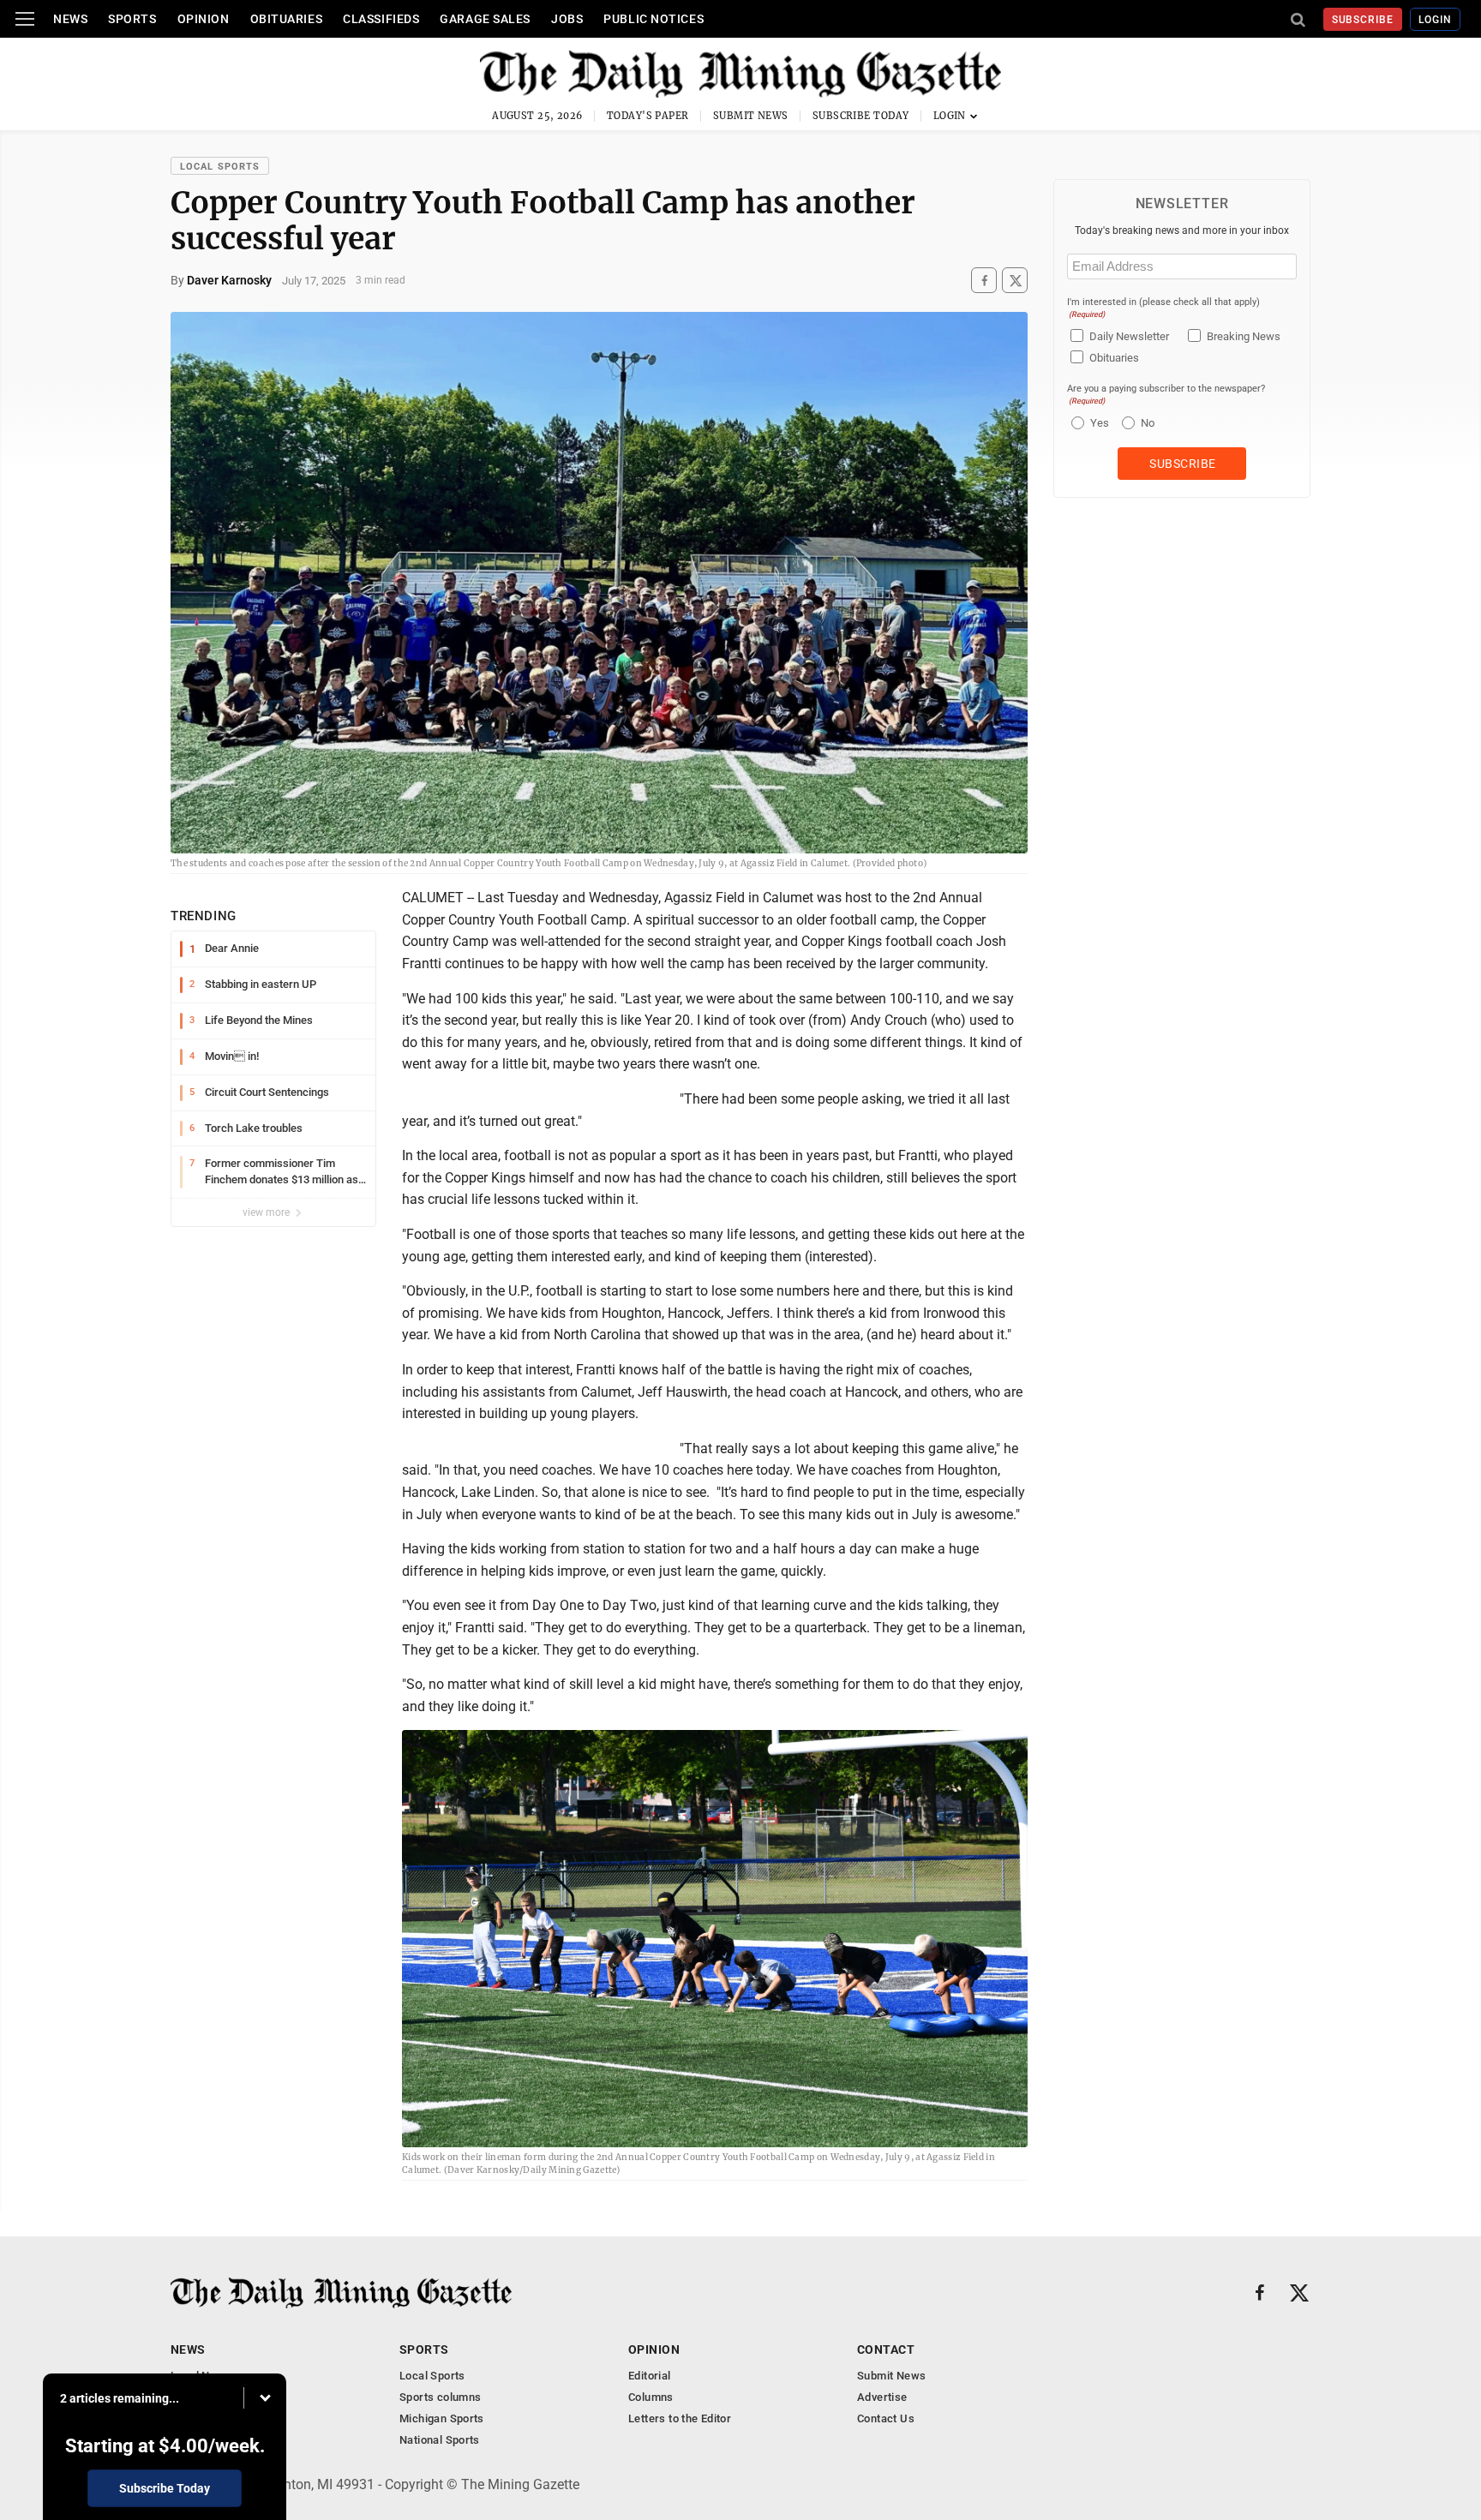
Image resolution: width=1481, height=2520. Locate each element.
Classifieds (381, 19)
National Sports (440, 2440)
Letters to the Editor (680, 2418)
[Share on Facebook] (984, 281)
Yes (1097, 423)
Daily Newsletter (1129, 336)
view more (267, 1212)
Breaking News (1244, 336)
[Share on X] (1015, 281)
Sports (132, 19)
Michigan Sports (442, 2418)
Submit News (751, 116)
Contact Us (886, 2418)
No (1148, 423)
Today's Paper (648, 116)
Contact (886, 2349)
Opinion (204, 19)
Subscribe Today (861, 116)
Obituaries (287, 19)
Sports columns (440, 2397)
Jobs (567, 19)
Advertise (882, 2397)
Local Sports (220, 167)
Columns (651, 2397)
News (70, 19)
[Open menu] (25, 19)
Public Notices (654, 19)
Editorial (650, 2376)
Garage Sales (485, 19)
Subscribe (1363, 20)
